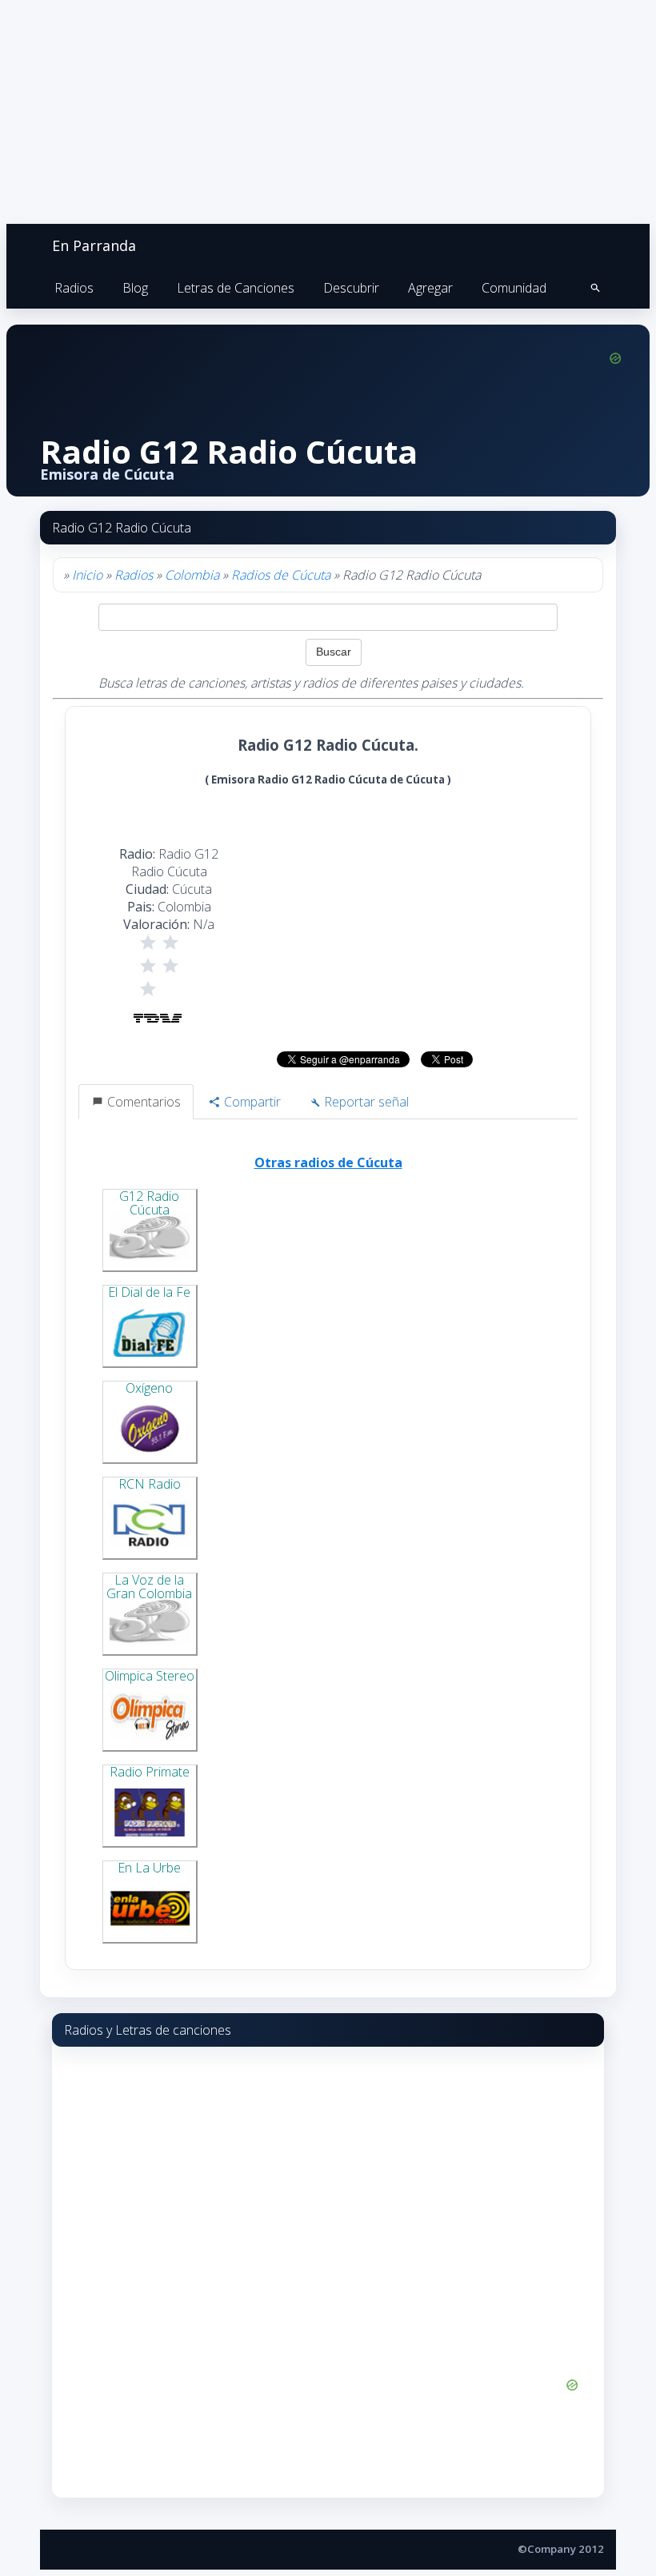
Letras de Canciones (236, 288)
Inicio (87, 575)
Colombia (192, 575)
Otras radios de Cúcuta (328, 1162)
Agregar (430, 288)
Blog (135, 288)
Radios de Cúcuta (281, 575)
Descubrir (351, 288)
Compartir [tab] (251, 1102)
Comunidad (514, 288)
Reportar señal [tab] (365, 1102)
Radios (74, 288)
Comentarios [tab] (142, 1102)
